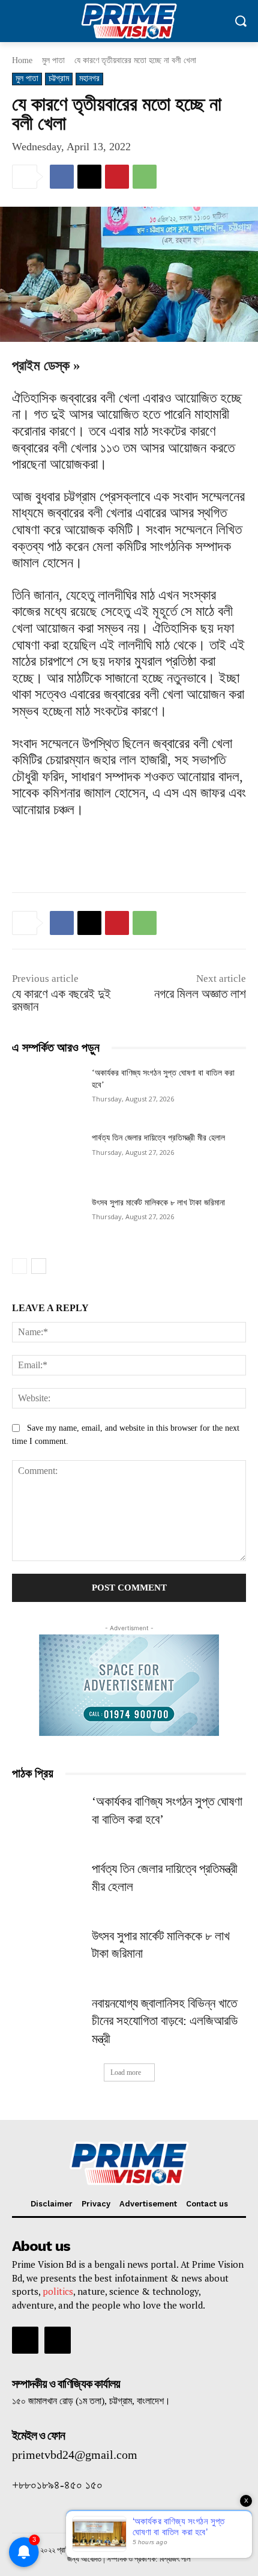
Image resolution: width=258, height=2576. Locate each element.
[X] (89, 177)
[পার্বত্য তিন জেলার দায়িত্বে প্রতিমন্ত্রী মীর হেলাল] (47, 1157)
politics (58, 2291)
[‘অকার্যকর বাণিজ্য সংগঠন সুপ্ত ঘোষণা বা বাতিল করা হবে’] (47, 1092)
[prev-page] (19, 1266)
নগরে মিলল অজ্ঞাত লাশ (200, 994)
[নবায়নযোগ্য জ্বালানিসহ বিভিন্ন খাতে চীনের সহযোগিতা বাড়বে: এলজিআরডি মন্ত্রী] (47, 2020)
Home (22, 60)
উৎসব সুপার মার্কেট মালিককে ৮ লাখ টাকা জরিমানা (158, 1203)
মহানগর (89, 78)
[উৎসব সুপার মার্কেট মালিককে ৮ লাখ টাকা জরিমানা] (47, 1222)
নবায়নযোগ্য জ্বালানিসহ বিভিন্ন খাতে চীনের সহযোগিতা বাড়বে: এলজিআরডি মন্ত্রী (165, 2021)
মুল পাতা (53, 60)
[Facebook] (62, 177)
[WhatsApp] (145, 177)
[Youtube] (58, 2340)
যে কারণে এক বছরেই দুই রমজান (61, 1000)
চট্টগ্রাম (59, 78)
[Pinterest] (117, 177)
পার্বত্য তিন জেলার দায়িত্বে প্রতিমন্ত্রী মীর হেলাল (158, 1138)
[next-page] (39, 1266)
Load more (126, 2072)
